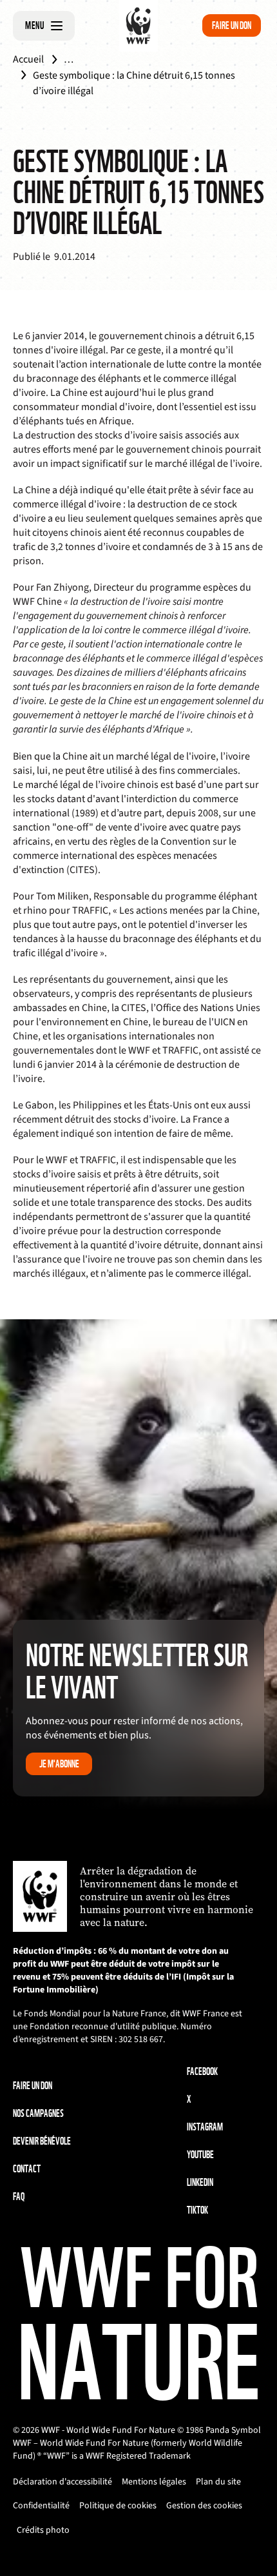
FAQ (19, 2197)
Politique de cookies (118, 2506)
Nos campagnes (38, 2113)
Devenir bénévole (42, 2141)
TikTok (197, 2210)
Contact (27, 2169)
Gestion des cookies (204, 2506)
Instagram (205, 2127)
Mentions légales (154, 2482)
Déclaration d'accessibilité (62, 2482)
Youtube (200, 2155)
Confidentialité (41, 2506)
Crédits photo (43, 2530)
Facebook (202, 2071)
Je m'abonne (59, 1764)
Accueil (28, 59)
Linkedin (200, 2182)
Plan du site (218, 2482)
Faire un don (232, 25)
